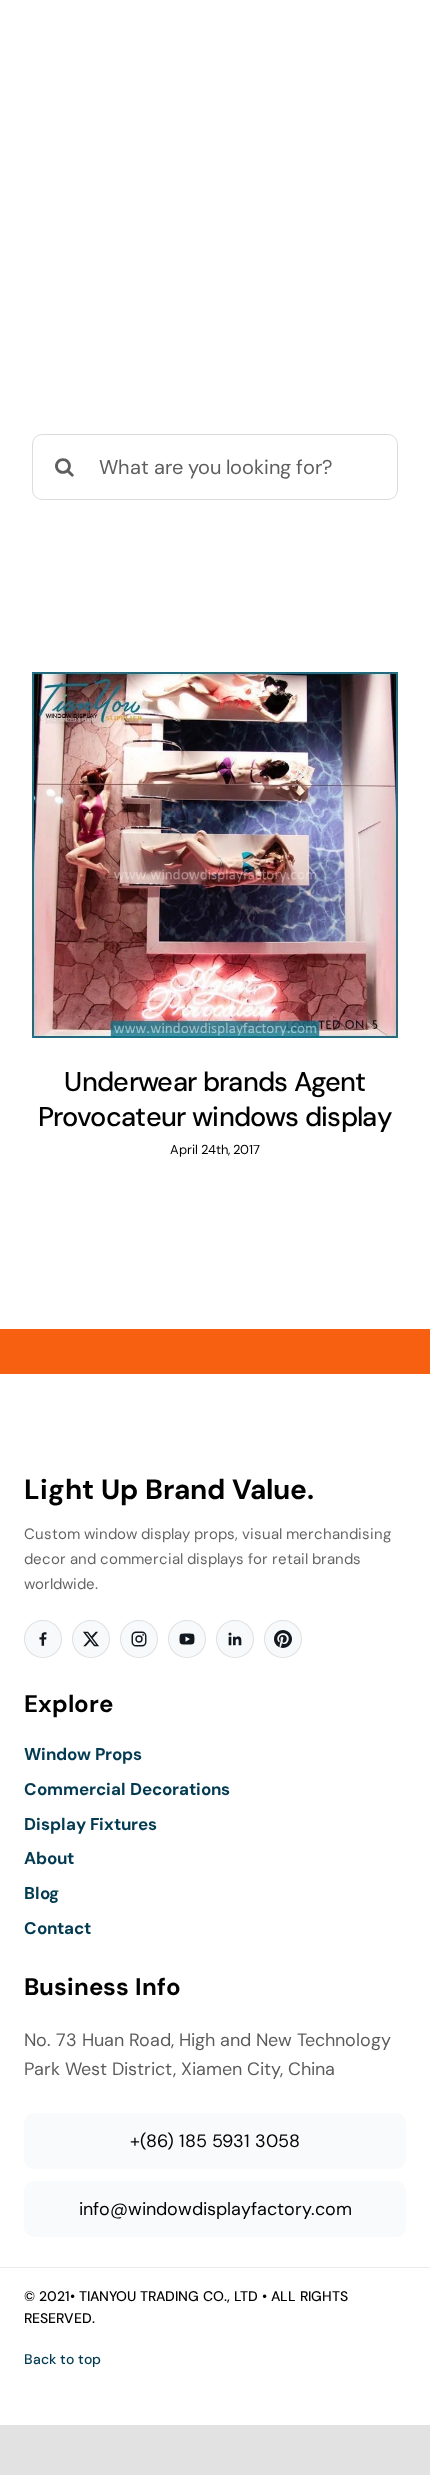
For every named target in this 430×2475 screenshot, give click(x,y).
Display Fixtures (90, 1824)
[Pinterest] (283, 1639)
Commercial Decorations (127, 1789)
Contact (57, 1928)
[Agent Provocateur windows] (215, 855)
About (49, 1858)
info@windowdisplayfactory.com (215, 2209)
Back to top (62, 2359)
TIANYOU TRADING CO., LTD (168, 2296)
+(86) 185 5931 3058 (215, 2141)
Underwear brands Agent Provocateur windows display (215, 1099)
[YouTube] (187, 1639)
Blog (41, 1893)
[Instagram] (139, 1639)
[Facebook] (43, 1639)
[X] (91, 1639)
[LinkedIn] (235, 1639)
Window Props (83, 1754)
